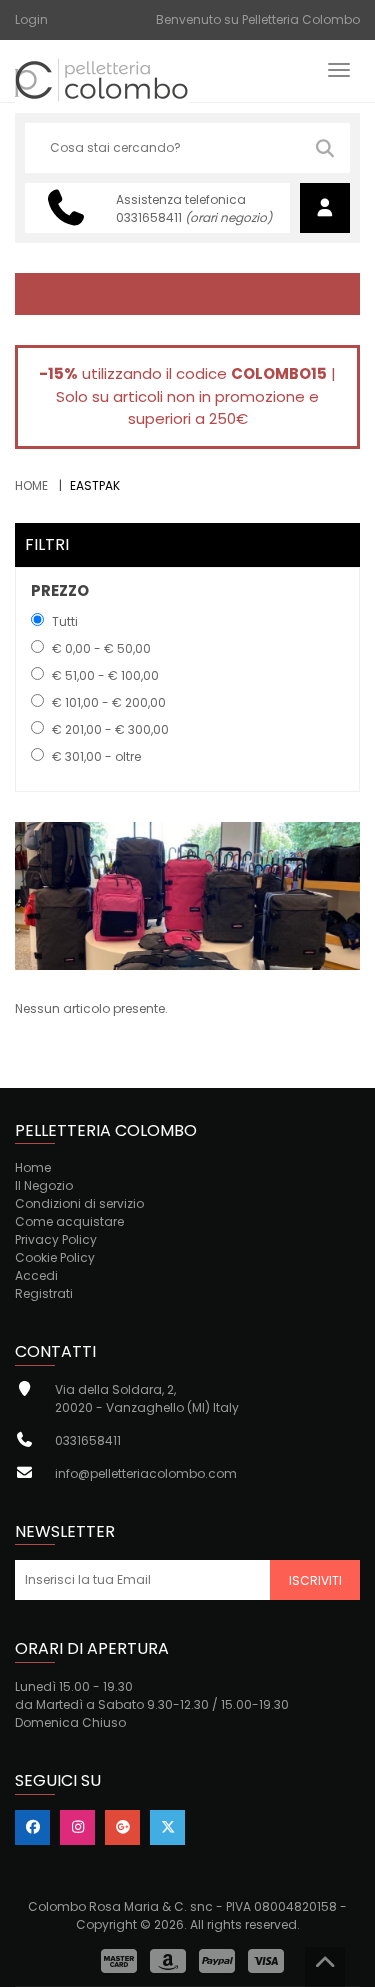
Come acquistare (69, 1221)
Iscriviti (315, 1580)
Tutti (65, 621)
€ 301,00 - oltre (96, 756)
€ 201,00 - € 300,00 (110, 729)
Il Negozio (44, 1185)
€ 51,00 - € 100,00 (105, 675)
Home (31, 485)
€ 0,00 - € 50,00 (101, 648)
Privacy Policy (56, 1239)
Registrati (44, 1293)
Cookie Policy (55, 1257)
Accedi (36, 1275)
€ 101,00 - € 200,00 (109, 702)
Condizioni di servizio (79, 1203)
